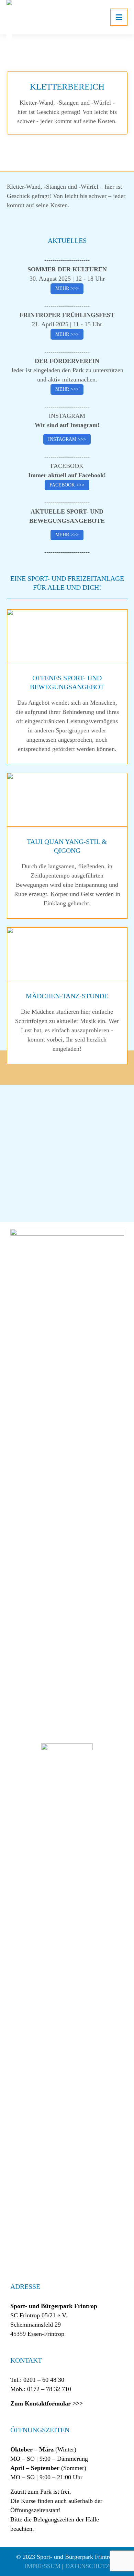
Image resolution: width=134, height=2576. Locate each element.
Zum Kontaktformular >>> (47, 2403)
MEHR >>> (67, 288)
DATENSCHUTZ (87, 2566)
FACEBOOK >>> (67, 485)
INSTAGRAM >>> (67, 439)
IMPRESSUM (43, 2566)
